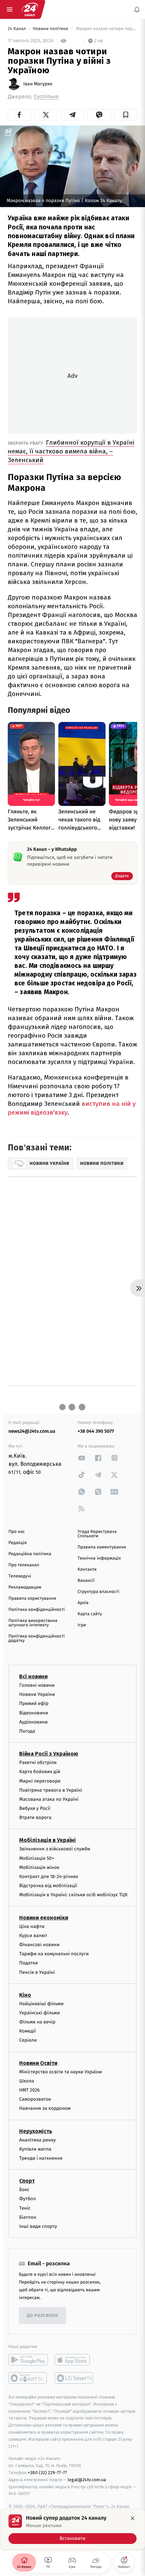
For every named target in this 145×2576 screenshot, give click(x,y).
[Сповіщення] (137, 9)
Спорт (27, 2181)
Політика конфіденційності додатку (37, 1639)
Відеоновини (34, 1713)
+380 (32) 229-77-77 (47, 2473)
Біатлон (28, 2217)
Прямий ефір (34, 1704)
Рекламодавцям (25, 1587)
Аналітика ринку (37, 2140)
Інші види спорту (38, 2226)
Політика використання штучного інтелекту (33, 1623)
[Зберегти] (126, 115)
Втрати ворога (35, 1818)
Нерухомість (36, 2131)
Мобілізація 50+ (37, 1858)
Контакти (87, 1570)
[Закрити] (133, 2518)
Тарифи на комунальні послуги (54, 1954)
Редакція (18, 1543)
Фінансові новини (39, 1945)
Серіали (28, 2040)
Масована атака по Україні (49, 1799)
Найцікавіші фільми (41, 2004)
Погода (27, 1731)
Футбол (27, 2199)
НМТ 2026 (30, 2090)
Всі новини (33, 1676)
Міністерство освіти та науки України (61, 2072)
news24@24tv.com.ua (32, 1431)
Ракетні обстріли (38, 1762)
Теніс (25, 2208)
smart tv (28, 2378)
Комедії (27, 2031)
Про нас (17, 1532)
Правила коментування (102, 1547)
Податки (28, 1963)
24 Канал (17, 29)
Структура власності (98, 1592)
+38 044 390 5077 (96, 1431)
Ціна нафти (32, 1926)
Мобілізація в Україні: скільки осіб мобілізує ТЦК (73, 1895)
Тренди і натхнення (41, 2158)
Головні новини (37, 1685)
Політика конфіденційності (37, 1610)
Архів (83, 1603)
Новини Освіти (38, 2063)
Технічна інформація (99, 1558)
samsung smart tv (74, 2378)
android (28, 2360)
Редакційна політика (30, 1554)
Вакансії (86, 1581)
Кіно (25, 1995)
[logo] (30, 9)
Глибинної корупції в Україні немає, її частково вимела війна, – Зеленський (71, 451)
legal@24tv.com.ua (87, 2480)
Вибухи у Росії (35, 1808)
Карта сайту (90, 1614)
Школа (27, 2081)
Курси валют (33, 1936)
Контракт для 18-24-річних (49, 1877)
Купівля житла (35, 2149)
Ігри (82, 1625)
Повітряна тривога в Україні (51, 1790)
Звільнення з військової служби (55, 1849)
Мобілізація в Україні (48, 1840)
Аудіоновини (33, 1722)
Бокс (24, 2190)
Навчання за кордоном (45, 2109)
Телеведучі (20, 1576)
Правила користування (32, 1599)
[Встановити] (72, 2529)
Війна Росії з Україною (49, 1754)
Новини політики (51, 29)
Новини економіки (44, 1918)
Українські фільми (39, 2013)
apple (74, 2360)
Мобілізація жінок (39, 1867)
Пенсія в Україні (37, 1972)
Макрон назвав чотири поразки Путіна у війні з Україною (106, 29)
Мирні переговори (40, 1781)
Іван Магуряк (38, 84)
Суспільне (46, 97)
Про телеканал (24, 1565)
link (82, 1458)
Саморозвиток (35, 2099)
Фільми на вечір (37, 2022)
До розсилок (43, 2316)
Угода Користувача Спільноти (97, 1534)
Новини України (37, 1695)
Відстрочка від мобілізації (48, 1886)
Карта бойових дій (40, 1772)
